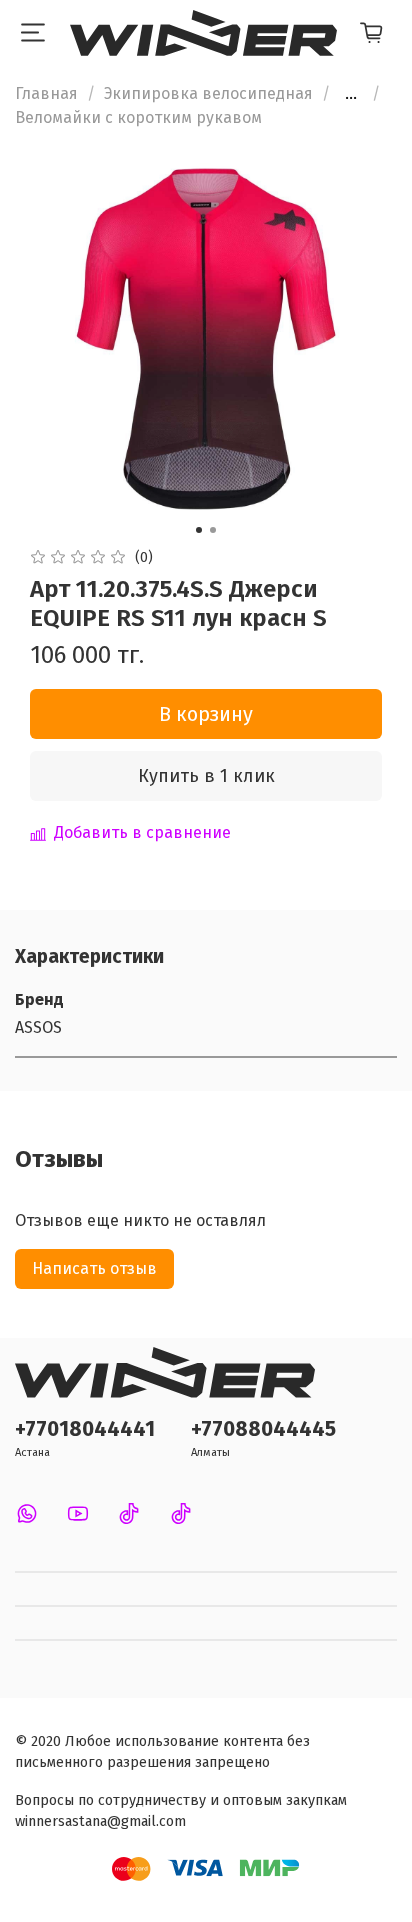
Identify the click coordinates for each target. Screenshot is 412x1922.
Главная (46, 93)
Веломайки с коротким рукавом (138, 117)
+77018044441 (85, 1429)
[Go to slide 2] (213, 530)
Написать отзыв (94, 1268)
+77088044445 (263, 1429)
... (351, 94)
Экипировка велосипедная (208, 93)
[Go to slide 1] (199, 530)
